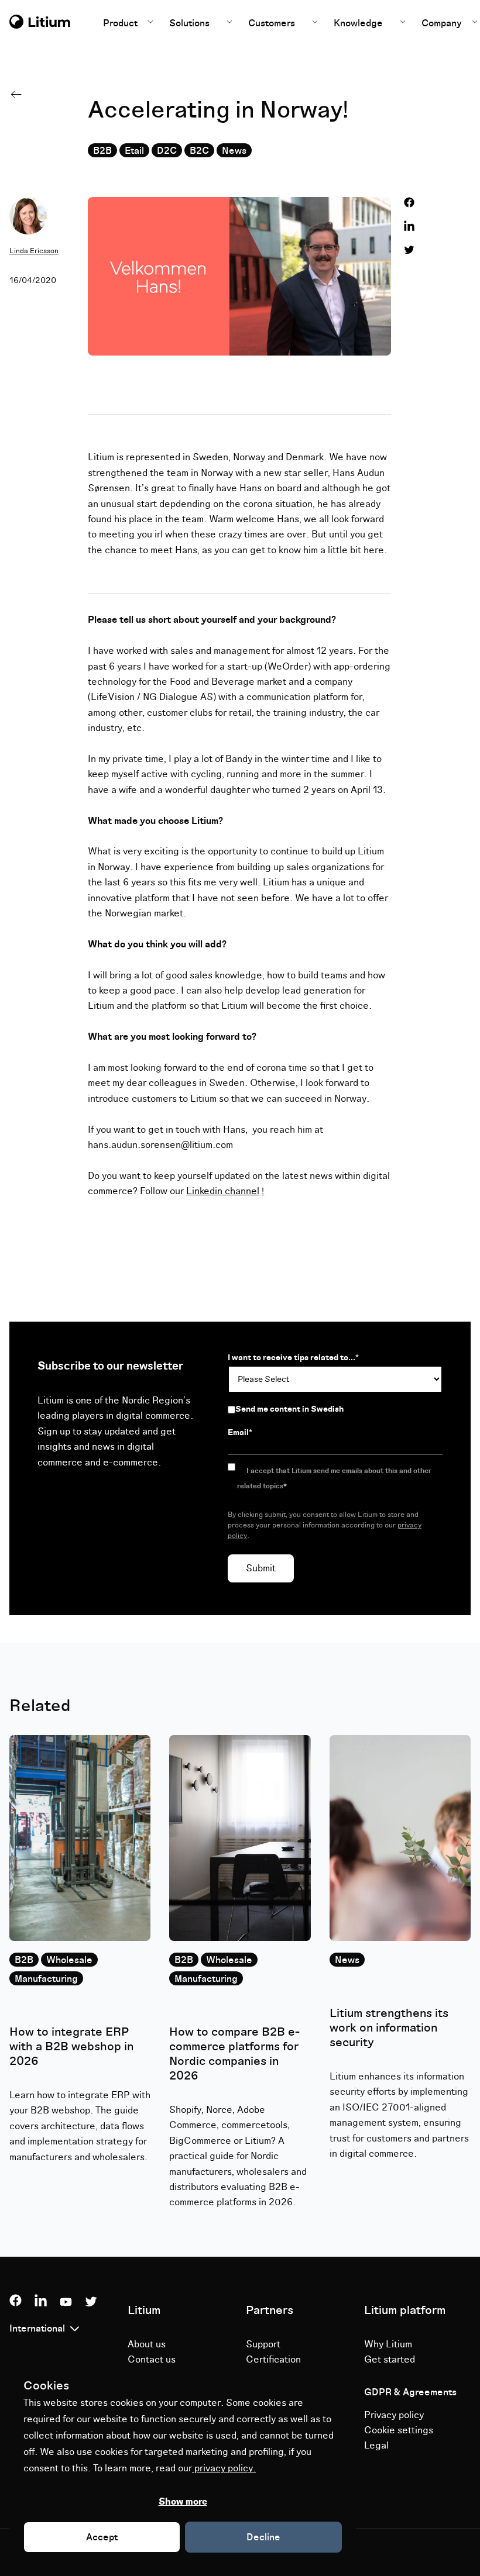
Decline (263, 2537)
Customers (272, 23)
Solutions (189, 23)
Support (263, 2344)
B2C (199, 151)
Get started (390, 2360)
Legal (376, 2446)
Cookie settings (399, 2430)
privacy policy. (224, 2468)
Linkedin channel (223, 1191)
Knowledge (358, 23)
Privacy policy (394, 2415)
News (234, 151)
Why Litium (388, 2344)
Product (121, 23)
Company (443, 23)
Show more (183, 2502)
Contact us (152, 2360)
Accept (102, 2537)
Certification (273, 2360)
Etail (134, 151)
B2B (102, 151)
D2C (167, 151)
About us (147, 2344)
